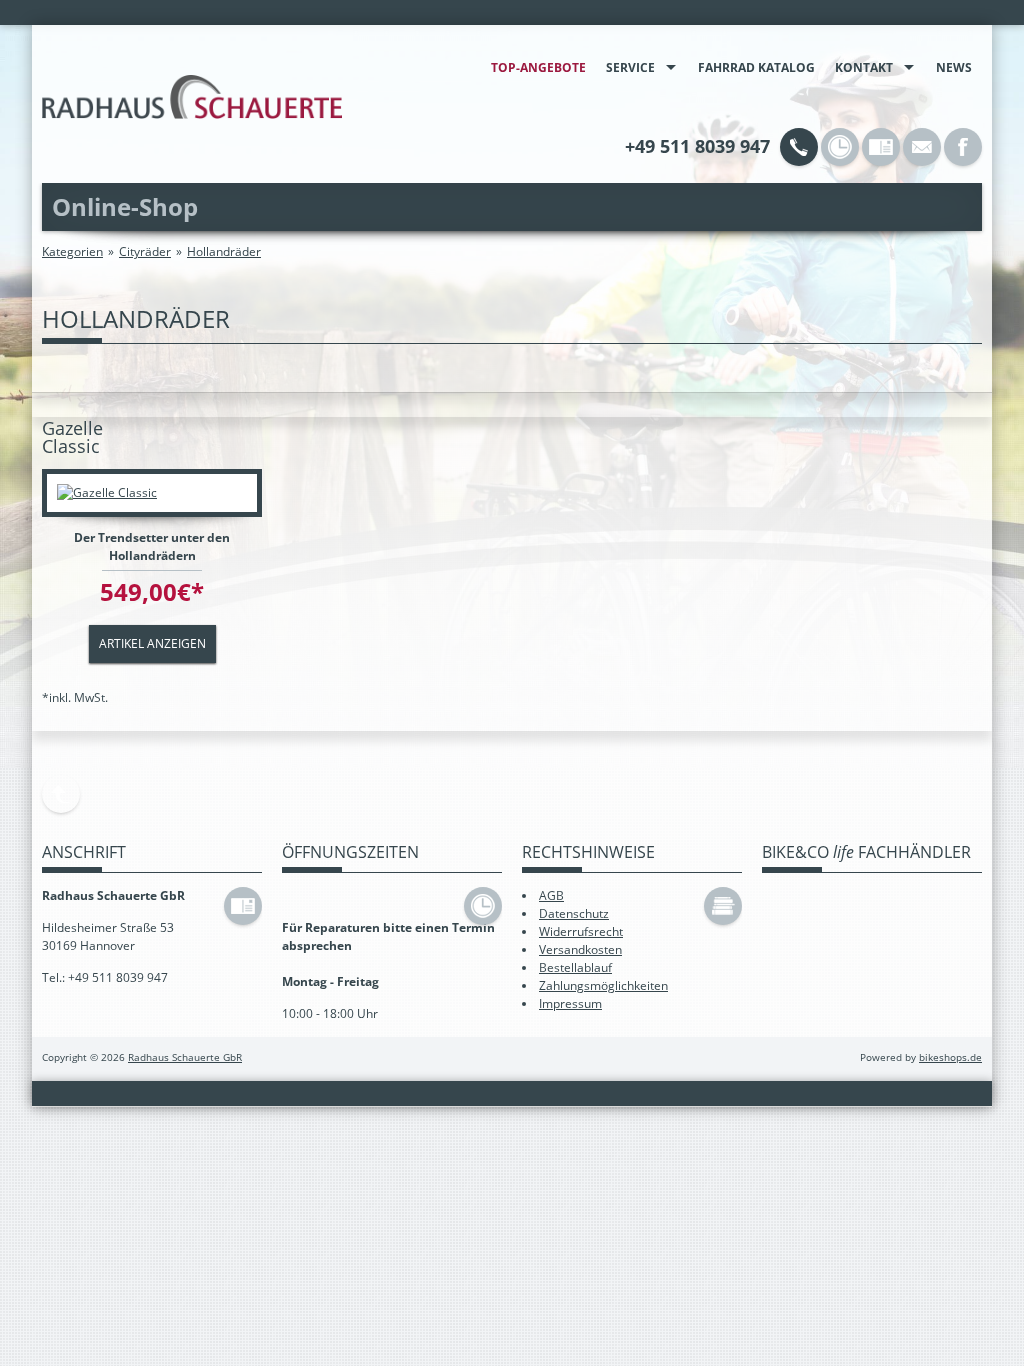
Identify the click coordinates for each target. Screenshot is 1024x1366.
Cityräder (145, 251)
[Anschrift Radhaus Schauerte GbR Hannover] (881, 147)
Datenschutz (574, 913)
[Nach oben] (61, 794)
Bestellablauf (575, 967)
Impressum (570, 1003)
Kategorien (72, 251)
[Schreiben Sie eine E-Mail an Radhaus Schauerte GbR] (922, 147)
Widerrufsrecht (581, 931)
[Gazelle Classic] (152, 493)
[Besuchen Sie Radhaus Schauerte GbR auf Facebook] (963, 147)
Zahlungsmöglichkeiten (603, 985)
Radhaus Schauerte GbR (185, 1057)
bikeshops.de (950, 1057)
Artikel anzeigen (152, 643)
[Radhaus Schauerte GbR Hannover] (192, 98)
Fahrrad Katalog (756, 67)
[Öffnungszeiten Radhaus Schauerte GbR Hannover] (840, 147)
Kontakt (864, 67)
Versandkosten (580, 949)
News (954, 67)
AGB (551, 895)
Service (630, 67)
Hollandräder (224, 251)
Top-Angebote (538, 67)
